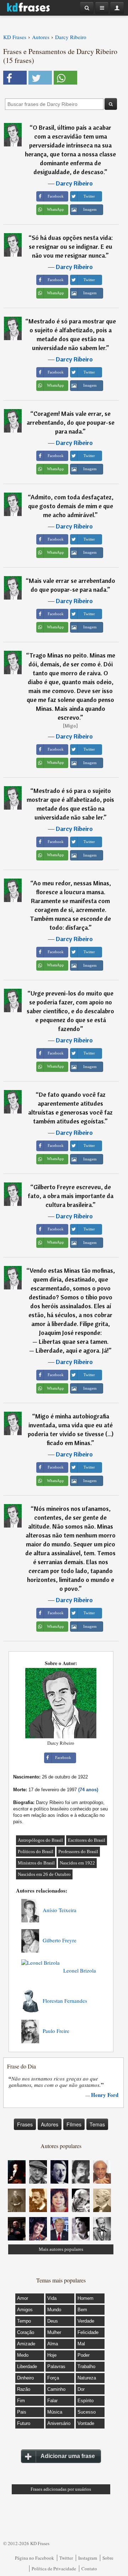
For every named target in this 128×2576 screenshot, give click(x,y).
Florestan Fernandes (65, 2001)
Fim (21, 2401)
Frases (25, 2124)
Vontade (86, 2423)
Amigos (25, 2310)
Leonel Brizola (80, 1970)
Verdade (86, 2321)
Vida (52, 2298)
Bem (82, 2310)
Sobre (108, 2558)
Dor (81, 2389)
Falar (52, 2401)
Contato (89, 2569)
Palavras (56, 2366)
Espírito (86, 2401)
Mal (81, 2344)
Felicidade (88, 2332)
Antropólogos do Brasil (40, 1840)
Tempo (24, 2321)
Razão (24, 2389)
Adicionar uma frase (68, 2456)
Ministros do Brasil (36, 1863)
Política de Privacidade (54, 2569)
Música (55, 2412)
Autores (50, 2124)
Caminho (56, 2389)
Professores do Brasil (78, 1851)
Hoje (52, 2355)
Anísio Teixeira (60, 1910)
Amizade (26, 2344)
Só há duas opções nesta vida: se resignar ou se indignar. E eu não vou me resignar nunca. (71, 246)
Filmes (74, 2124)
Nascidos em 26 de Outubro (44, 1874)
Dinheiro (25, 2378)
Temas (97, 2124)
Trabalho (86, 2366)
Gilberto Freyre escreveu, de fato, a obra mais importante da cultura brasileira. (71, 1196)
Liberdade (27, 2366)
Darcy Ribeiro (74, 183)
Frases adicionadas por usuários (61, 2489)
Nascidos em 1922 (77, 1863)
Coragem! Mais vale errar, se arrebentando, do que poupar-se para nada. (71, 422)
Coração (26, 2332)
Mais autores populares (61, 2249)
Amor (23, 2298)
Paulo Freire (56, 2031)
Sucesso (87, 2412)
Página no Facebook (34, 2558)
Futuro (24, 2423)
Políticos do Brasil (36, 1851)
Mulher (54, 2332)
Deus (53, 2321)
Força (53, 2378)
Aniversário (59, 2423)
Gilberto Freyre (60, 1940)
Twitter (66, 2558)
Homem (86, 2298)
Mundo (54, 2310)
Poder (84, 2355)
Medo (23, 2355)
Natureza (87, 2378)
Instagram (88, 2558)
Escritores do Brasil (87, 1840)
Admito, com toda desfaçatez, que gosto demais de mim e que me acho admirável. (71, 506)
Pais (22, 2412)
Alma (53, 2344)
